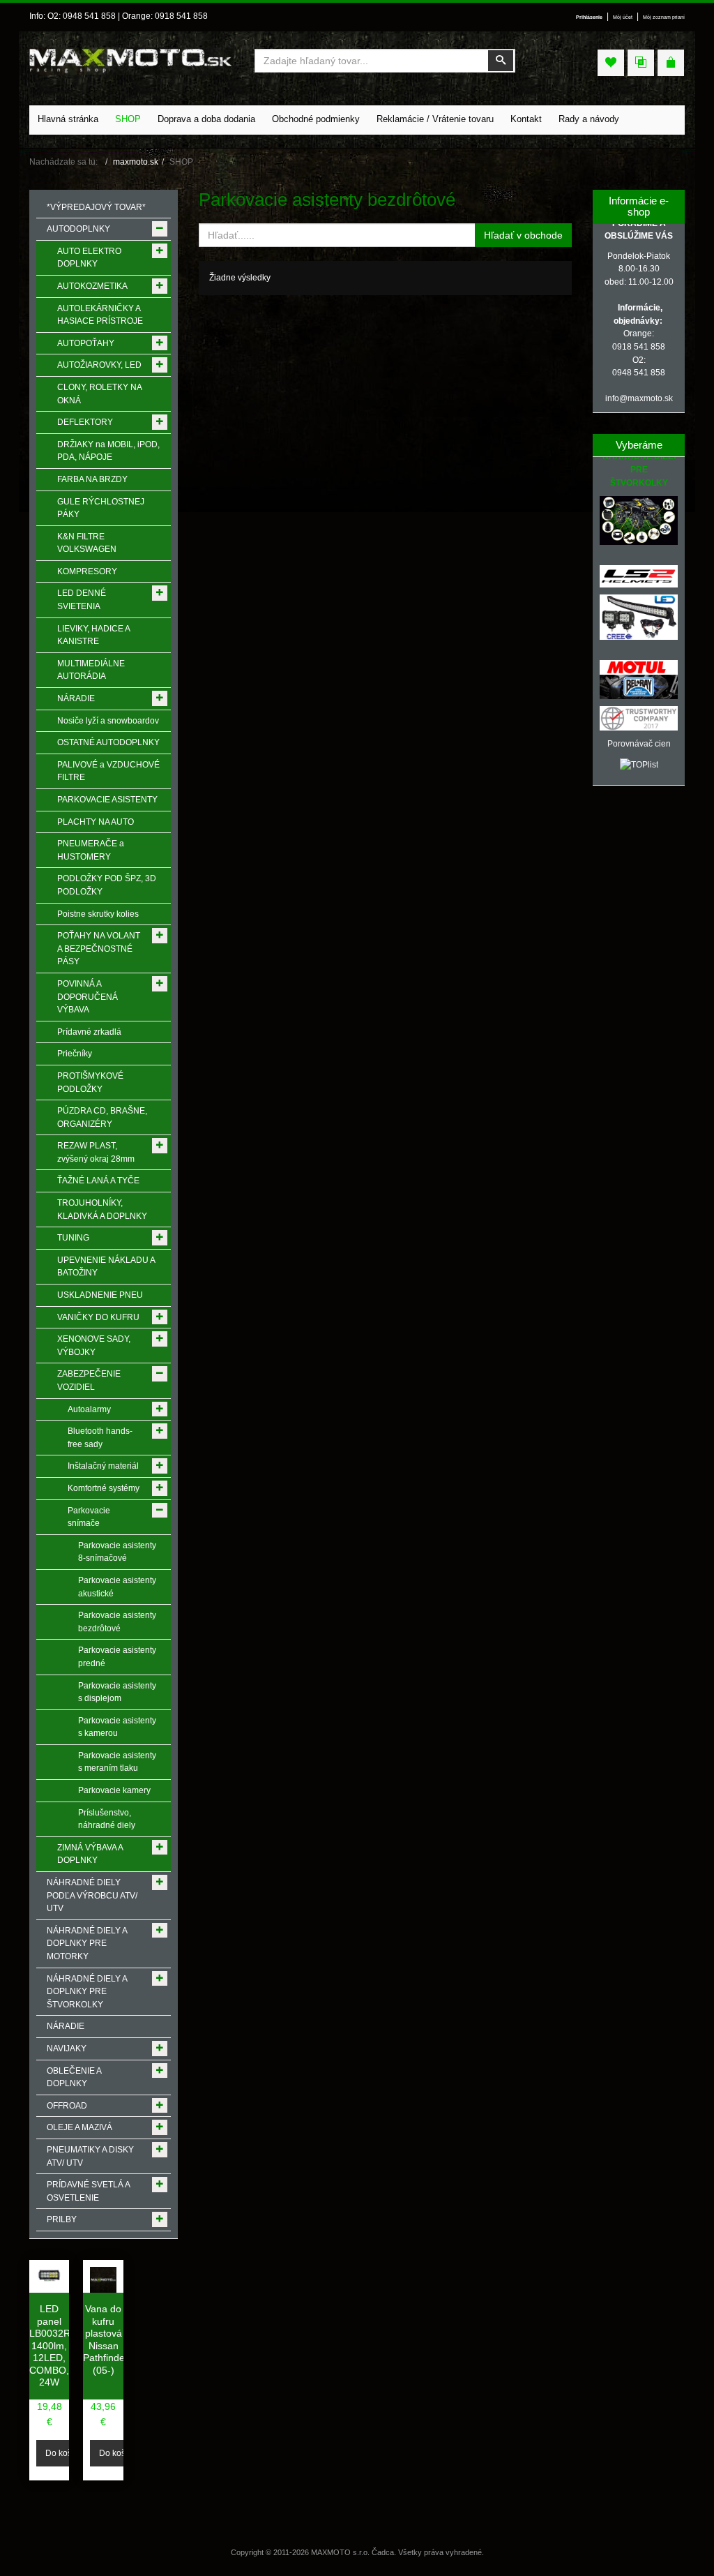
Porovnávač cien (639, 744)
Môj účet (623, 17)
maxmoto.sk (136, 162)
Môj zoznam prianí (664, 17)
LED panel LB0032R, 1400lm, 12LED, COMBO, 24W (51, 2345)
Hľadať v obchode (523, 235)
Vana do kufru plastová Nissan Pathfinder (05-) (106, 2339)
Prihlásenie (589, 17)
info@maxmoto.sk (639, 398)
